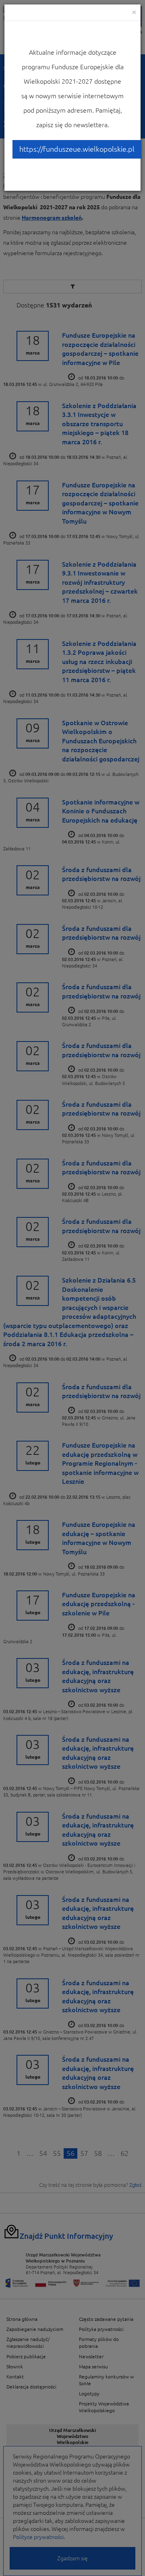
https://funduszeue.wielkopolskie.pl (77, 149)
